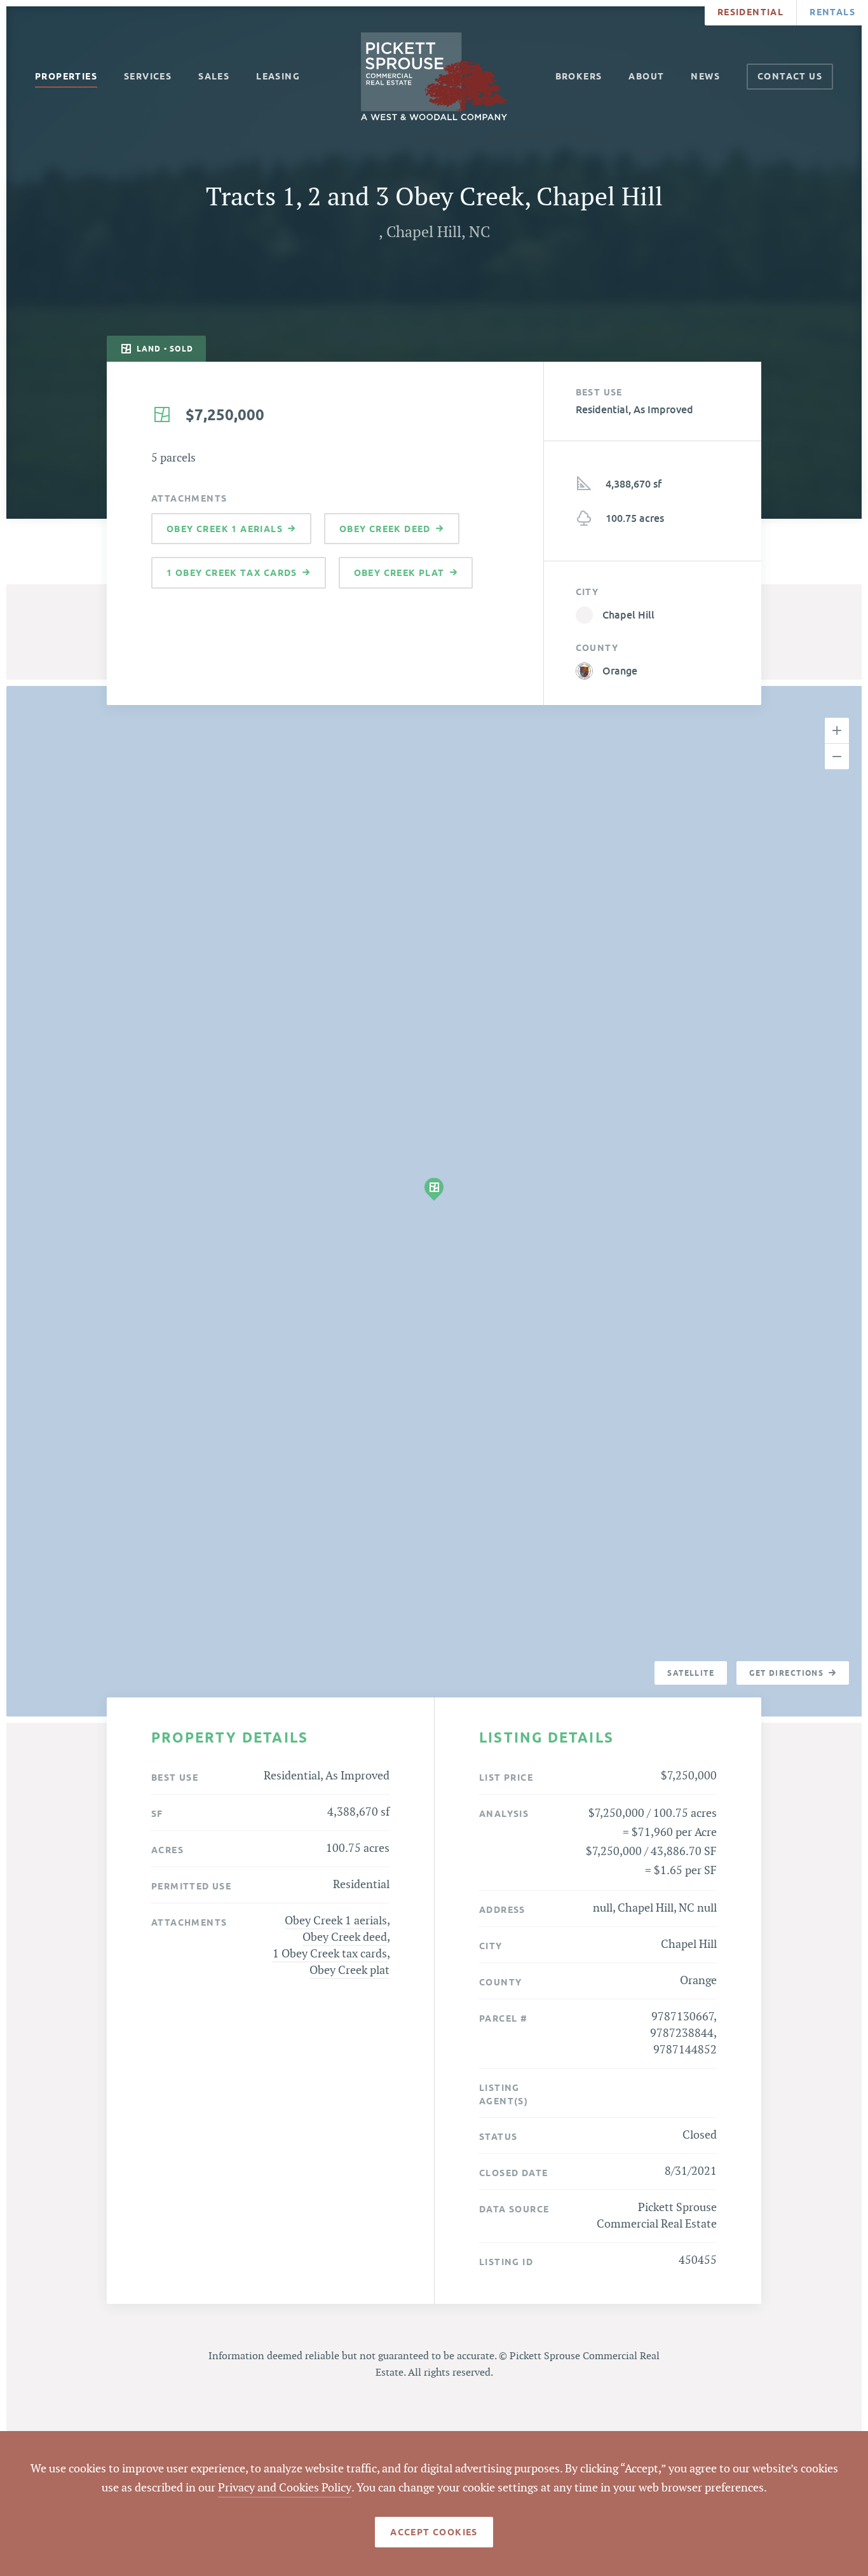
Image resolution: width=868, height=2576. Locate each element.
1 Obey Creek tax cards (330, 1954)
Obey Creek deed (345, 1937)
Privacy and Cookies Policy (285, 2488)
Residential (750, 12)
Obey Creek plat (349, 1970)
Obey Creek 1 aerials (336, 1921)
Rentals (832, 12)
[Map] (434, 1201)
